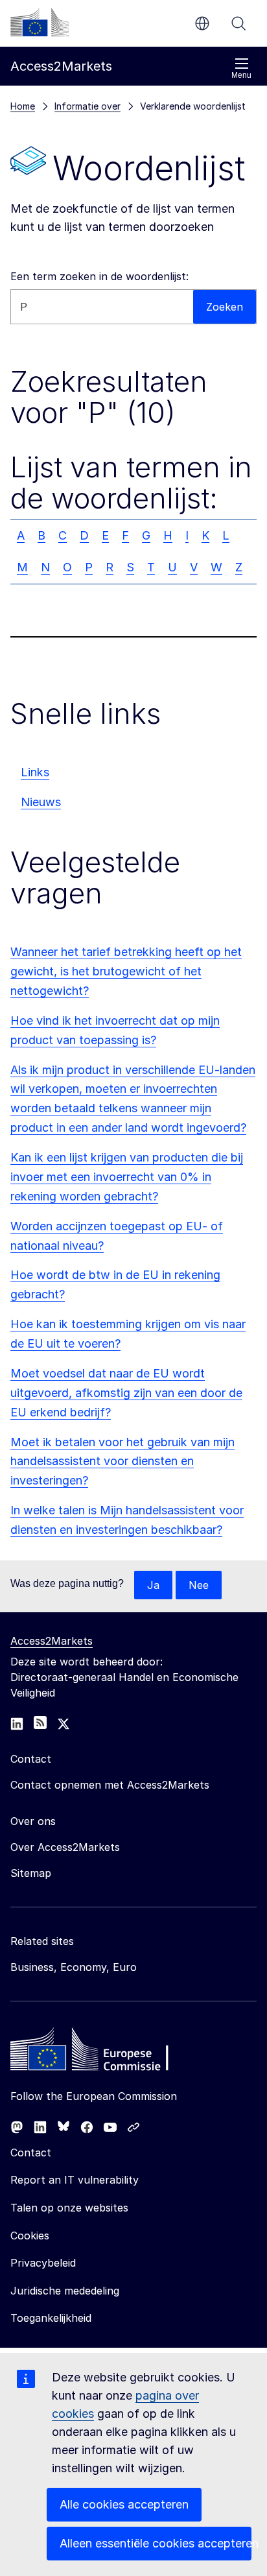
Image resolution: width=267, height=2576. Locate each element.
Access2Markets (52, 1641)
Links (35, 772)
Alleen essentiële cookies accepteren (156, 2543)
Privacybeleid (43, 2263)
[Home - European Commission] (104, 2053)
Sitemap (31, 1873)
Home (23, 106)
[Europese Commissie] (40, 22)
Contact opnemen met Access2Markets (110, 1785)
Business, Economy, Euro (74, 1967)
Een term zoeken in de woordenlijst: (99, 276)
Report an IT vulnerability (75, 2180)
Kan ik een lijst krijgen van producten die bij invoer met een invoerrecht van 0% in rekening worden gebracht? (127, 1177)
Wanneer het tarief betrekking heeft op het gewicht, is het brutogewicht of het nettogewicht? (126, 971)
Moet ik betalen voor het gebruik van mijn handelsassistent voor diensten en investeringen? (122, 1461)
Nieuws (41, 802)
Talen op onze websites (69, 2208)
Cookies (30, 2236)
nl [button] (202, 23)
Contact (31, 2153)
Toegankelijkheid (51, 2318)
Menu (241, 75)
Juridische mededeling (65, 2291)
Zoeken (238, 23)
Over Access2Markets (65, 1847)
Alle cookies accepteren (124, 2504)
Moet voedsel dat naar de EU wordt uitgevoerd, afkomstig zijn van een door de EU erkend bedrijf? (126, 1393)
